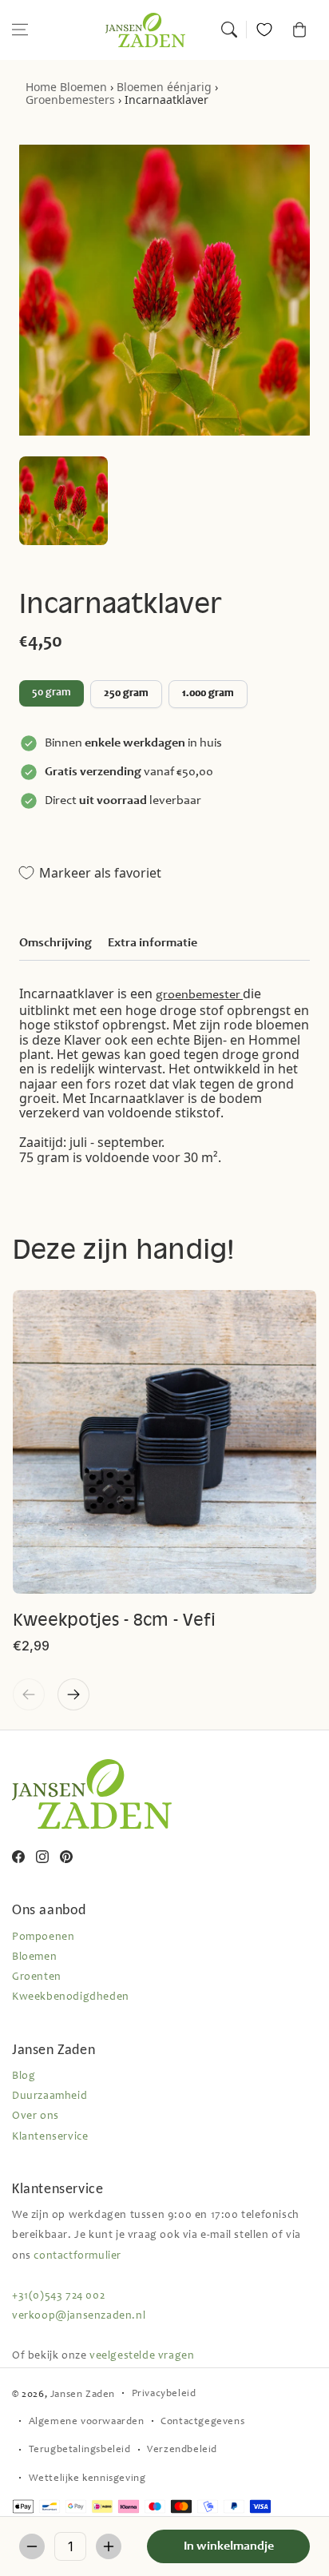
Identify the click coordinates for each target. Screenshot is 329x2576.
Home (41, 87)
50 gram (52, 693)
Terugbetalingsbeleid (80, 2450)
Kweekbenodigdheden (71, 1997)
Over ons (36, 2116)
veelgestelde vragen (142, 2356)
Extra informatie (153, 943)
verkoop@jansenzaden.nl (79, 2316)
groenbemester (199, 995)
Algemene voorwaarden (87, 2422)
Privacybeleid (164, 2394)
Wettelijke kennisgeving (87, 2479)
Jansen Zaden (83, 2395)
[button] (20, 30)
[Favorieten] (264, 30)
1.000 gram (208, 694)
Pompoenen (43, 1937)
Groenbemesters (70, 100)
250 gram (126, 694)
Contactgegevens (202, 2422)
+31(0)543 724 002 (58, 2296)
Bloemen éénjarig (164, 87)
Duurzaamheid (50, 2096)
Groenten (37, 1977)
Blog (24, 2076)
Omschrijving (55, 943)
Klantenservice (50, 2137)
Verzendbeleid (182, 2450)
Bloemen (83, 87)
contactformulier (77, 2256)
